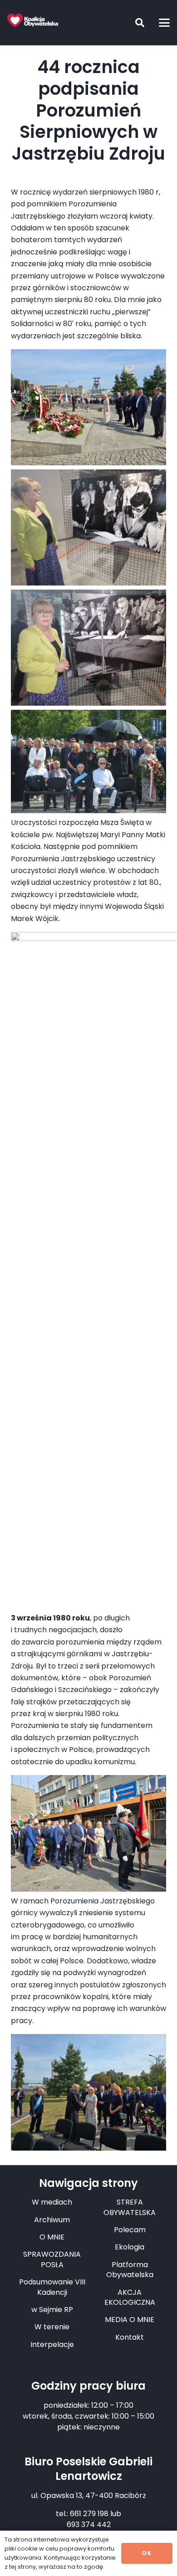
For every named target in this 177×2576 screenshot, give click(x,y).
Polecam (130, 2230)
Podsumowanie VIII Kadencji (52, 2287)
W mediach (52, 2202)
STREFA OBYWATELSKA (130, 2207)
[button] (133, 23)
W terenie (52, 2327)
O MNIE (52, 2237)
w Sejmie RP (52, 2310)
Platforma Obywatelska (130, 2270)
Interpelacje (52, 2344)
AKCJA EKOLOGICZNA (130, 2297)
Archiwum (52, 2220)
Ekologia (130, 2247)
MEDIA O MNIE (130, 2320)
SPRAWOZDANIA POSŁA (52, 2259)
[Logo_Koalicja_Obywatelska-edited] (33, 20)
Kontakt (130, 2337)
